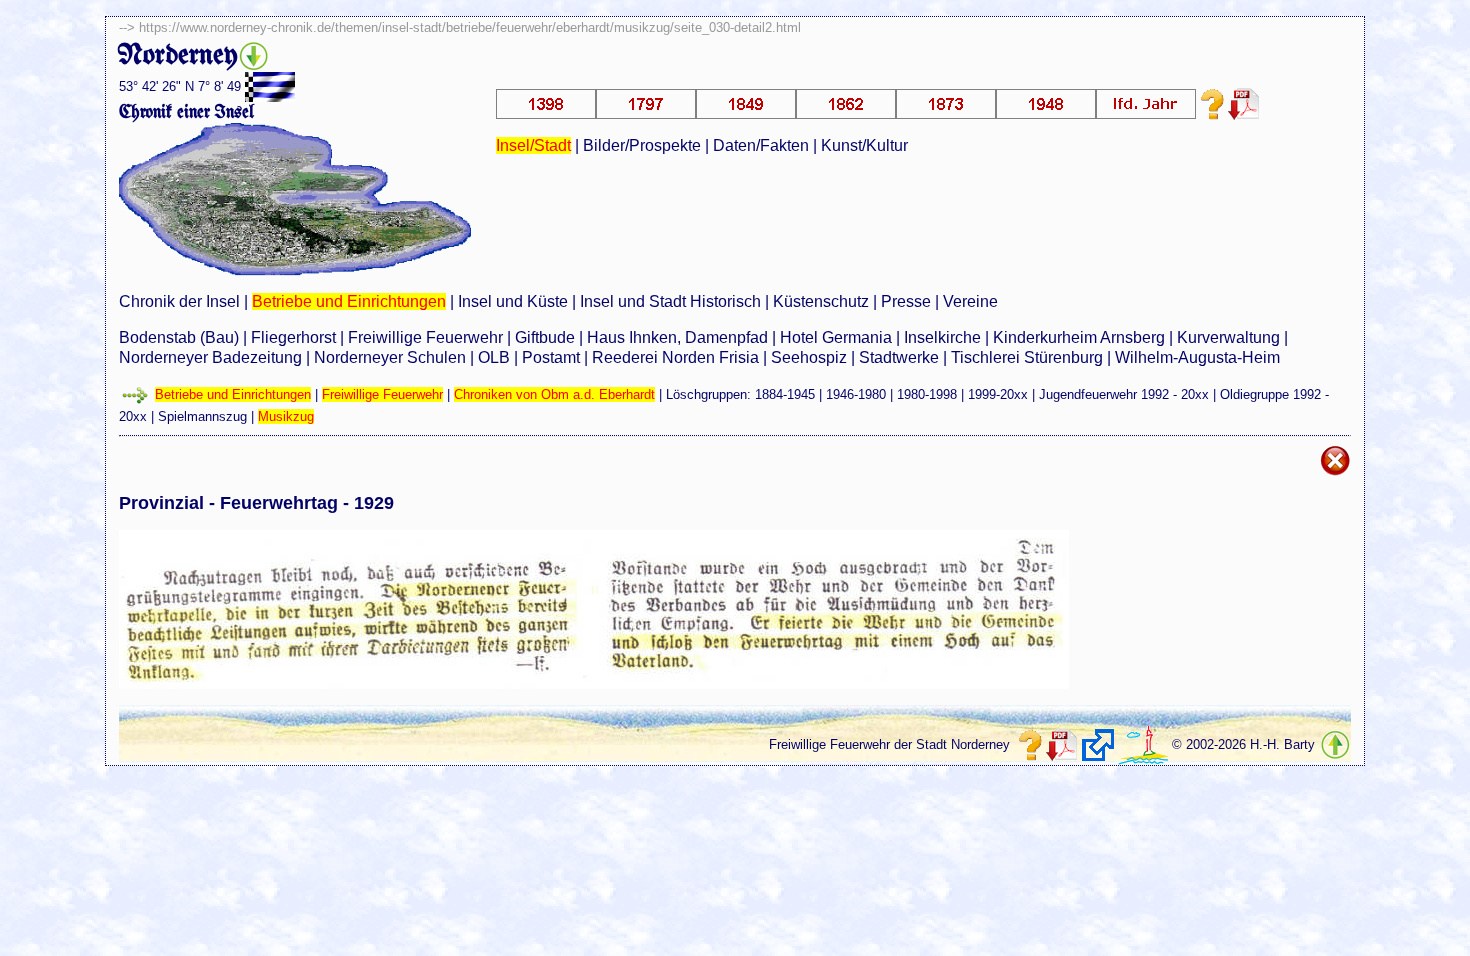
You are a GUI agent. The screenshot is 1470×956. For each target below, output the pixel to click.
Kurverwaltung (1228, 337)
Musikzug (286, 416)
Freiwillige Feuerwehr (425, 337)
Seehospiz (809, 357)
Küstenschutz (821, 301)
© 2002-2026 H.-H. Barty (1243, 744)
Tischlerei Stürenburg (1027, 357)
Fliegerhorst (293, 337)
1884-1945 (785, 394)
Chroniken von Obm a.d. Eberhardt (554, 394)
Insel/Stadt (533, 145)
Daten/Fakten (761, 145)
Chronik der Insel (179, 301)
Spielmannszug (202, 416)
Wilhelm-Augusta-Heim (1197, 357)
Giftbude (545, 337)
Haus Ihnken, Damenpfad (677, 337)
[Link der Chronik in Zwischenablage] (1098, 745)
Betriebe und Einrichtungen (349, 301)
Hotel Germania (836, 337)
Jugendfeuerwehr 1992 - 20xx (1124, 394)
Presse (906, 301)
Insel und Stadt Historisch (670, 301)
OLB (494, 357)
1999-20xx (998, 394)
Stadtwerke (899, 357)
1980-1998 (927, 394)
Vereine (970, 301)
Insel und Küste (513, 301)
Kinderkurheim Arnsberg (1079, 337)
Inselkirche (942, 337)
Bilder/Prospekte (642, 145)
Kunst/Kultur (864, 145)
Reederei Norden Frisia (675, 357)
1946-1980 (856, 394)
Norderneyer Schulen (390, 357)
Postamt (551, 357)
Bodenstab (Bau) (179, 337)
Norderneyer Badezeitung (210, 357)
